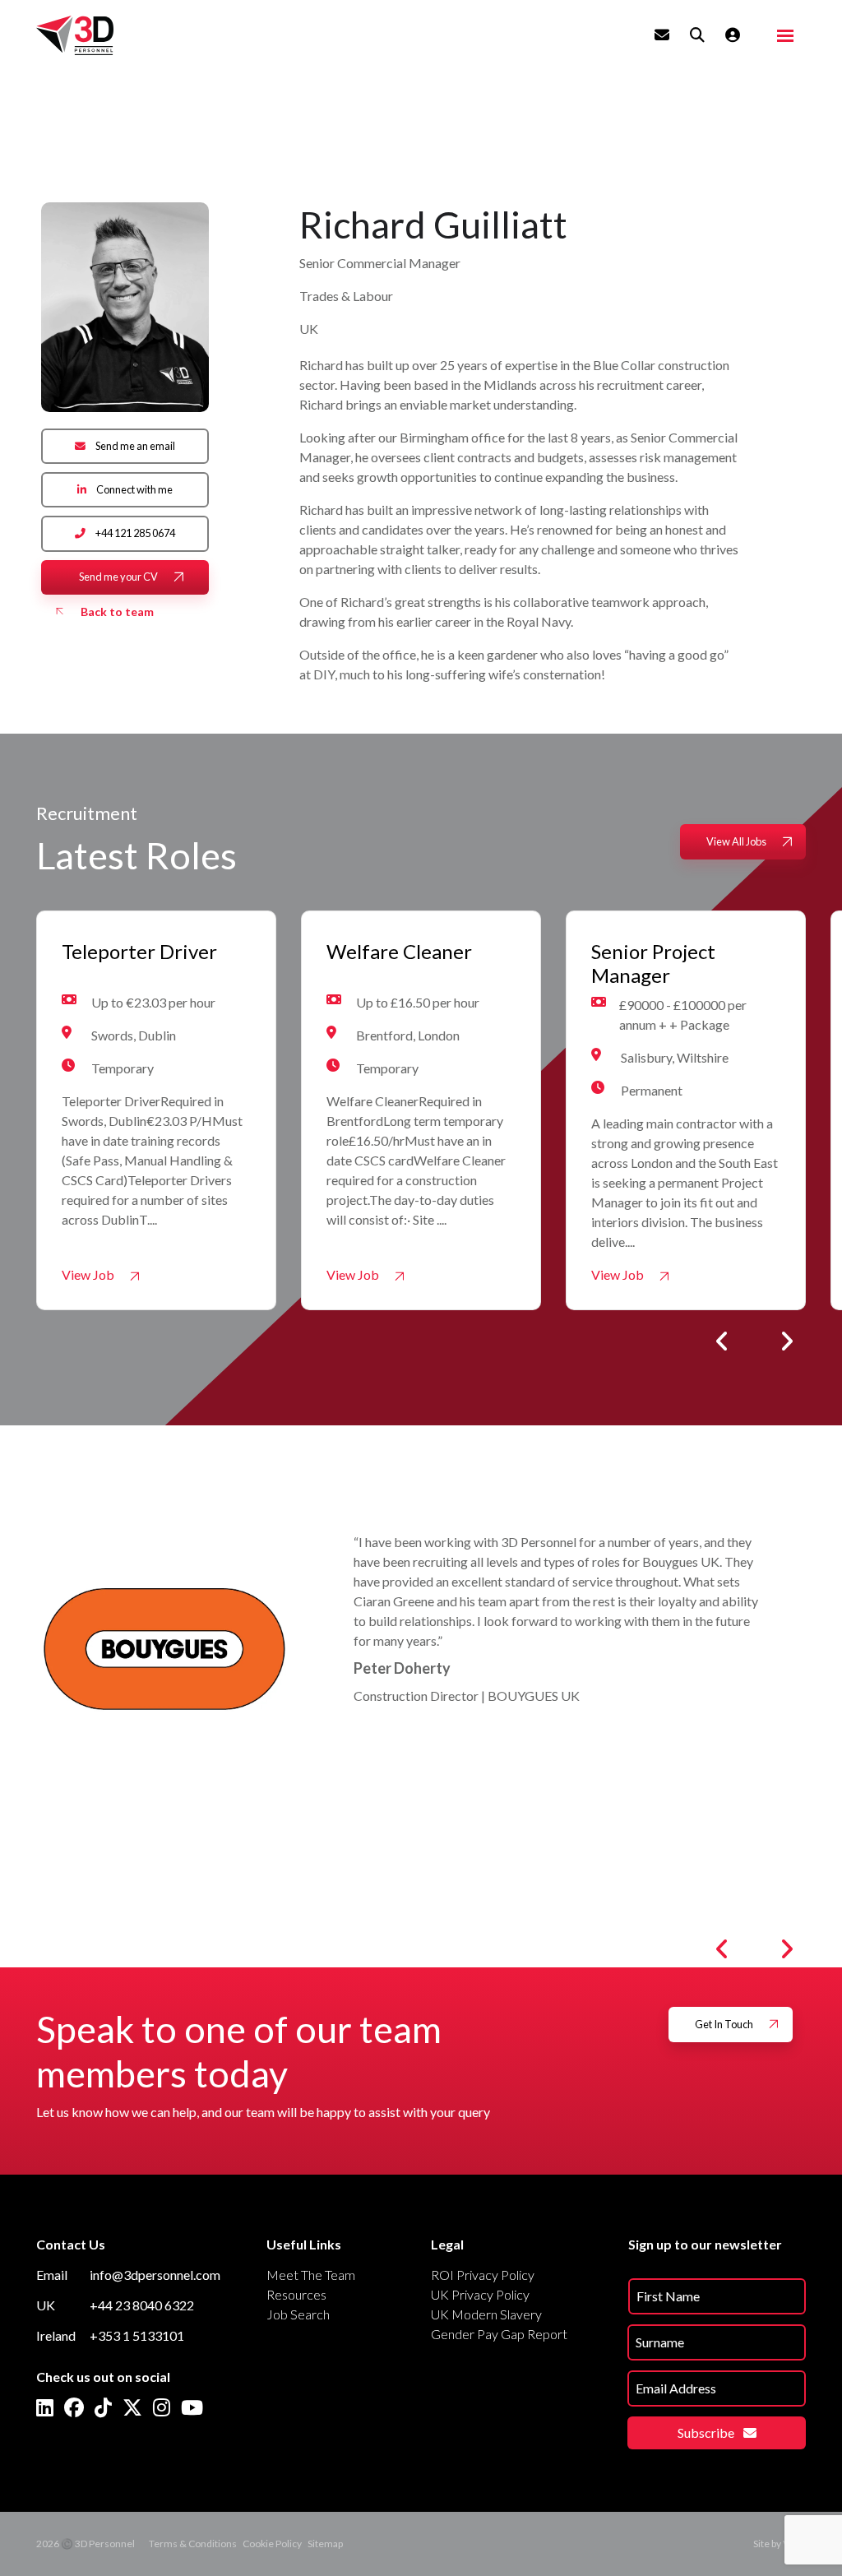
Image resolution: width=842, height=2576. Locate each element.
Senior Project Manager (653, 964)
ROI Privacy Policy (483, 2275)
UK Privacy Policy (480, 2294)
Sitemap (325, 2544)
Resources (296, 2294)
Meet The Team (311, 2275)
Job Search (298, 2314)
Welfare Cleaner (399, 952)
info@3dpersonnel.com (155, 2275)
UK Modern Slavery (486, 2314)
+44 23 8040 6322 (142, 2305)
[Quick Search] (697, 35)
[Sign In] (733, 35)
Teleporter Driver (139, 952)
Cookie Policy (272, 2544)
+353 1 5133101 (137, 2335)
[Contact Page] (662, 35)
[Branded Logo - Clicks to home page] (75, 35)
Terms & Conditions (193, 2544)
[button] (722, 1341)
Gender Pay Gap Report (499, 2334)
